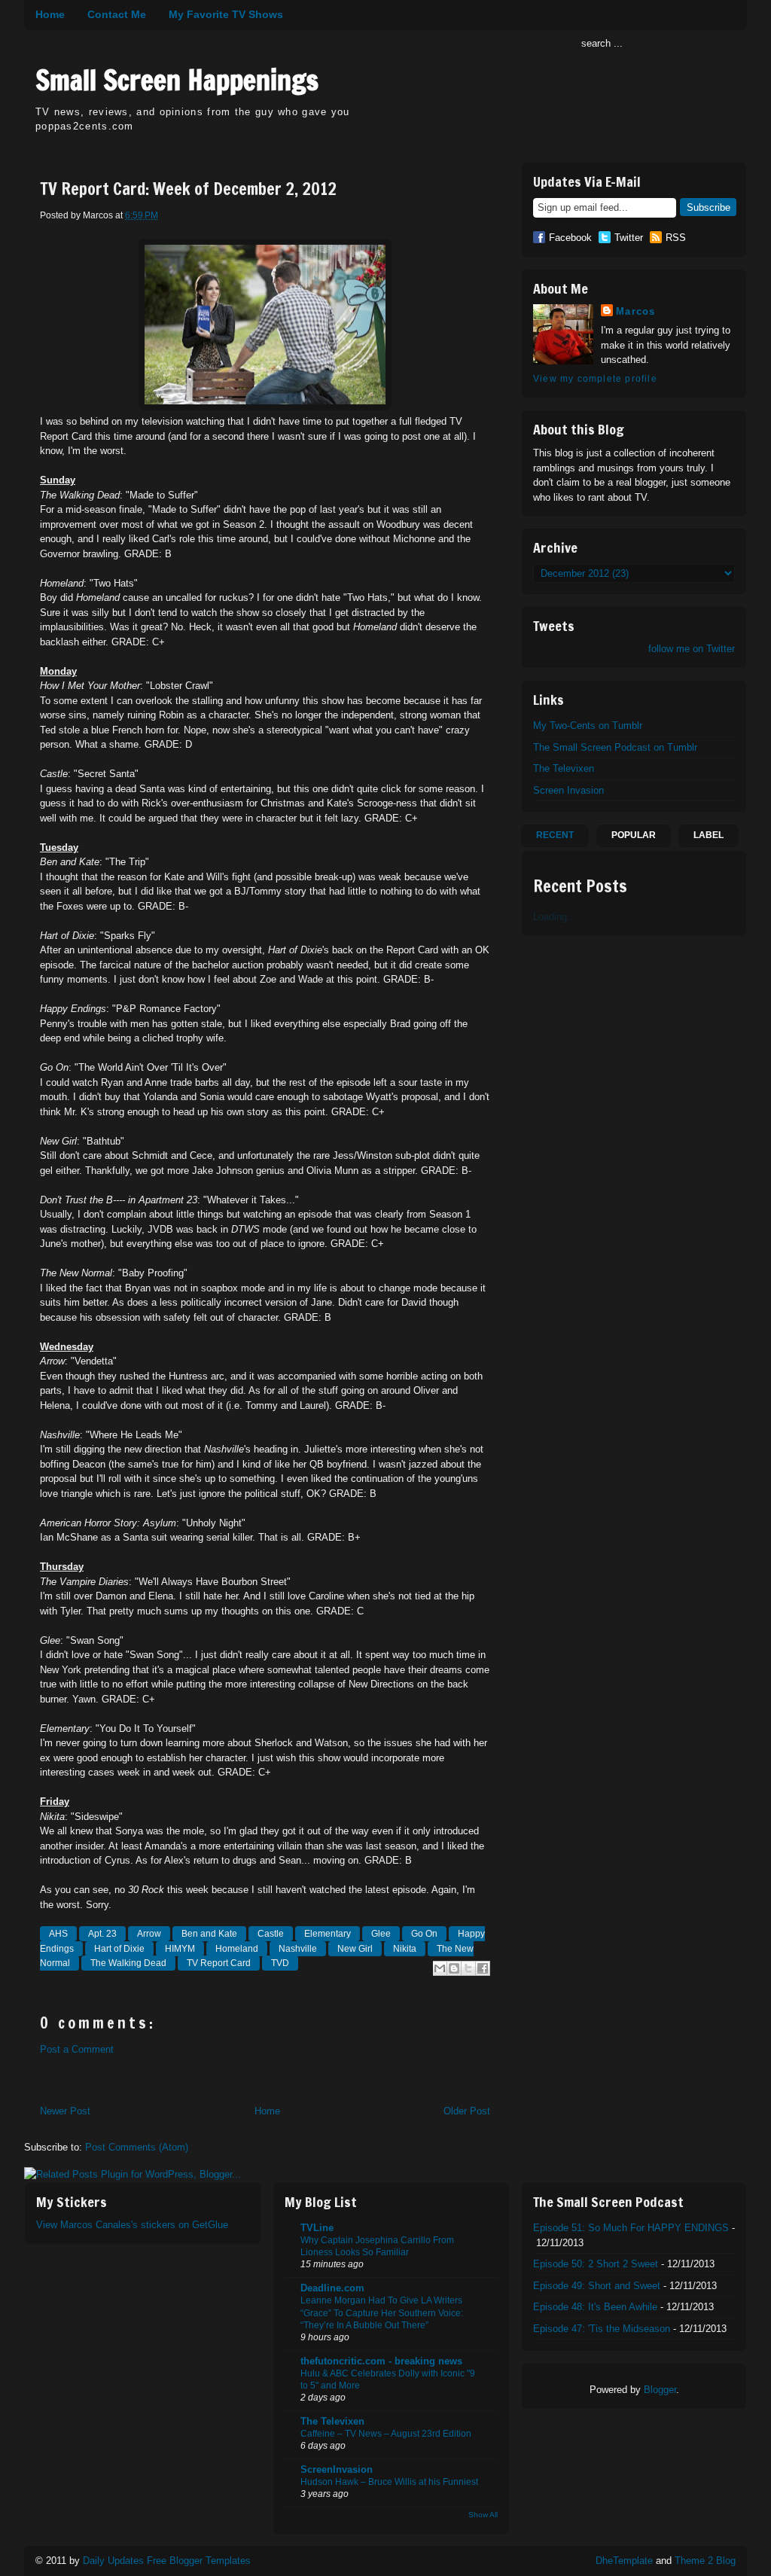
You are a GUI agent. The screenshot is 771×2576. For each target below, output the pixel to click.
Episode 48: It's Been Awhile (595, 2307)
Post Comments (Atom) (137, 2147)
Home (50, 14)
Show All (483, 2515)
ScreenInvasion (337, 2469)
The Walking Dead (128, 1963)
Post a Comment (77, 2049)
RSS (676, 238)
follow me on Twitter (692, 649)
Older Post (467, 2111)
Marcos (636, 311)
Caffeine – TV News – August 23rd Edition (386, 2434)
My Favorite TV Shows (226, 14)
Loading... (555, 917)
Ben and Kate (209, 1934)
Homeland (237, 1949)
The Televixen (564, 768)
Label (709, 835)
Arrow (149, 1934)
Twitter (629, 238)
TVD (280, 1963)
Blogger (660, 2390)
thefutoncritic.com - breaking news (381, 2361)
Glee (381, 1934)
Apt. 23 (102, 1934)
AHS (58, 1934)
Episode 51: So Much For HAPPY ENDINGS (631, 2228)
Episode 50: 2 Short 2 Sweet (596, 2264)
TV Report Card (219, 1963)
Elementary (328, 1934)
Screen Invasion (568, 790)
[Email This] (440, 1968)
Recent (555, 835)
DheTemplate (624, 2561)
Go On (424, 1934)
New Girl (355, 1949)
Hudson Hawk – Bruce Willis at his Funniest (389, 2482)
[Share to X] (468, 1968)
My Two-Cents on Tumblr (588, 726)
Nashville (298, 1949)
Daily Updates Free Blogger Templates (167, 2561)
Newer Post (65, 2111)
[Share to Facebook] (483, 1968)
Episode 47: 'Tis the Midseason (602, 2329)
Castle (271, 1934)
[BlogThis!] (454, 1968)
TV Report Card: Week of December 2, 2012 (188, 189)
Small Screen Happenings (177, 80)
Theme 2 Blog (705, 2561)
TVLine (317, 2228)
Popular (634, 835)
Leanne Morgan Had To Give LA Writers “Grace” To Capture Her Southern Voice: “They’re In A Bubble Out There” (382, 2312)
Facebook (570, 238)
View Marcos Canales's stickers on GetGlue (132, 2225)
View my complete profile (595, 379)
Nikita (405, 1949)
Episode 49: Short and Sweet (597, 2286)
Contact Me (117, 14)
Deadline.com (332, 2288)
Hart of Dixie (119, 1949)
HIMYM (180, 1949)
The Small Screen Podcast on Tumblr (615, 747)
